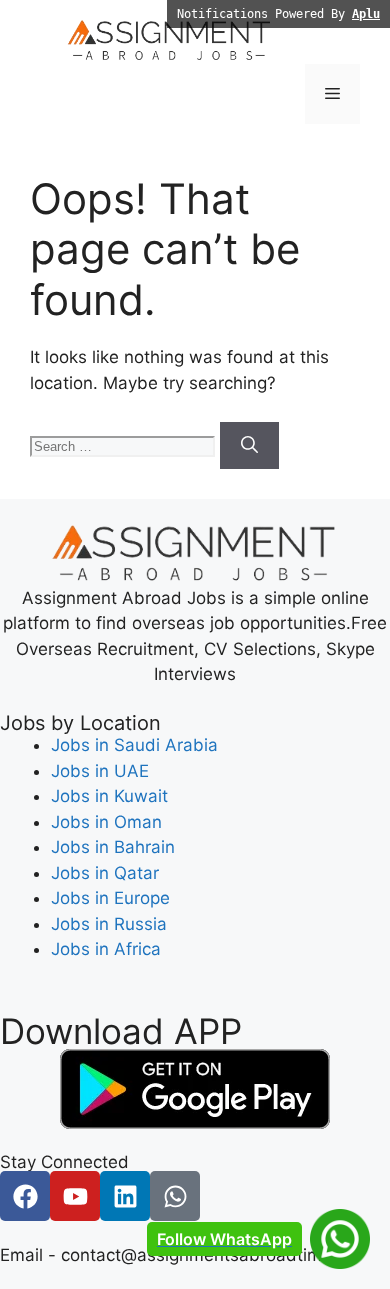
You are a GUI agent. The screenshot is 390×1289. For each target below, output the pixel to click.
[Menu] (332, 94)
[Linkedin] (125, 1196)
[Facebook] (25, 1196)
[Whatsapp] (175, 1196)
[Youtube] (75, 1196)
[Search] (249, 446)
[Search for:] (125, 445)
